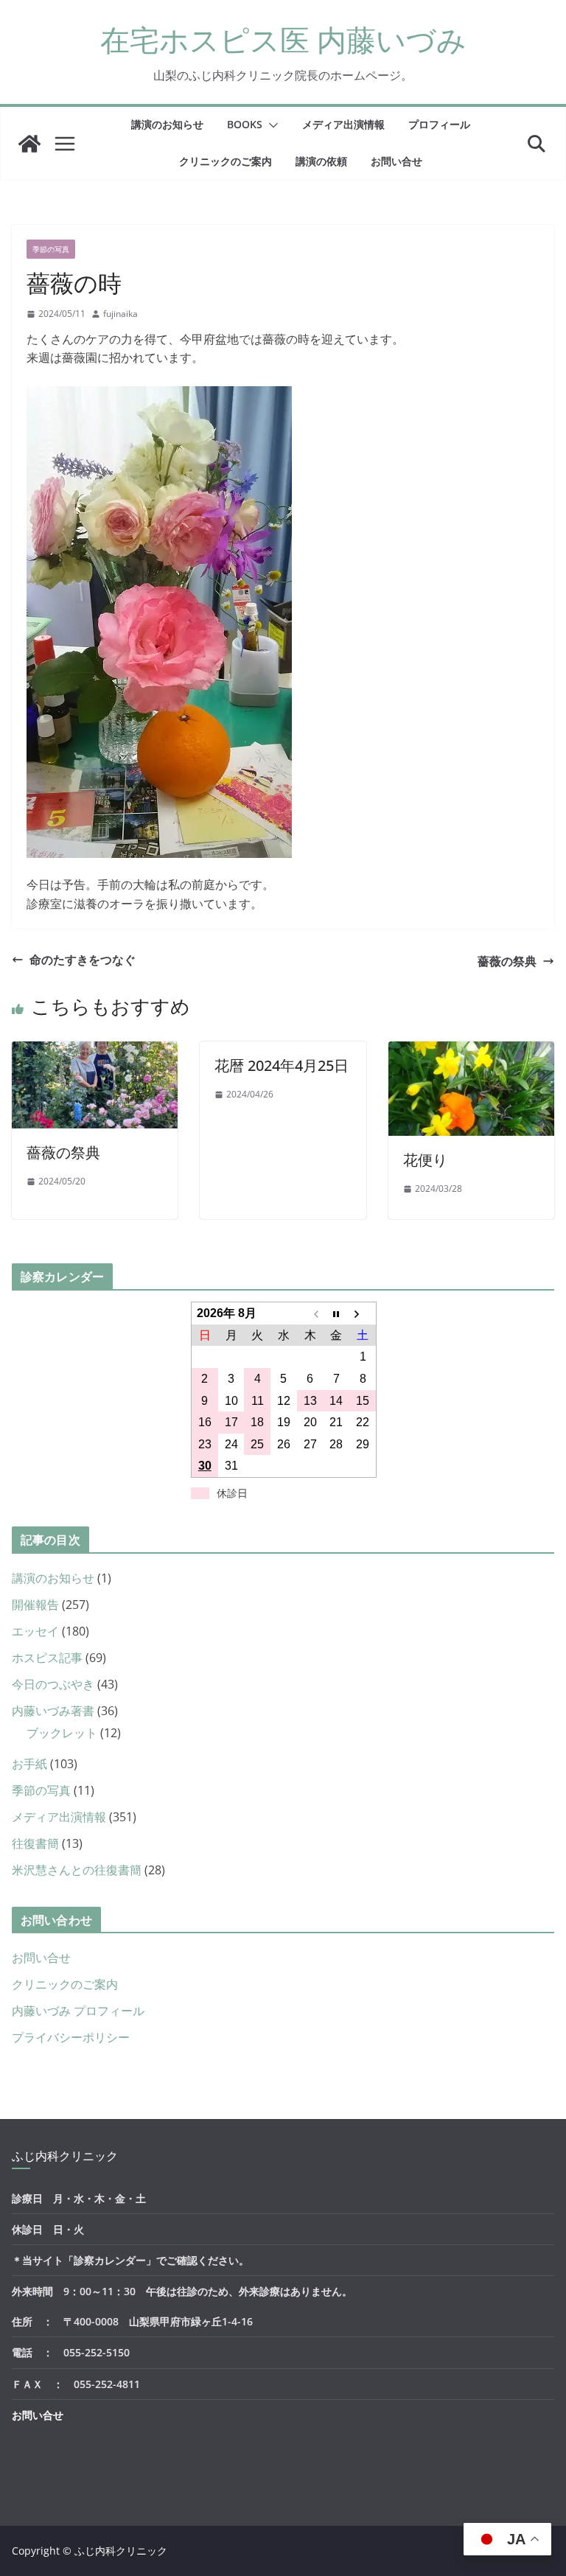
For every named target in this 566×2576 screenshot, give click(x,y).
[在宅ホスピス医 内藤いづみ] (29, 144)
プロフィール (439, 124)
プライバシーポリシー (71, 2037)
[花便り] (471, 1050)
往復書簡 (35, 1843)
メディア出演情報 (343, 124)
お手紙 (29, 1764)
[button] (270, 125)
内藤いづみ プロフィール (78, 2011)
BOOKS (245, 124)
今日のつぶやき (53, 1684)
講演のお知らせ (167, 124)
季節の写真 (51, 249)
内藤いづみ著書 (53, 1711)
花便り (425, 1160)
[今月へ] (337, 1313)
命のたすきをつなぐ (83, 960)
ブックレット (62, 1733)
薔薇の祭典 (507, 961)
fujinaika (120, 314)
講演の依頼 (321, 161)
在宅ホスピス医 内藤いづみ (283, 39)
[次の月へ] (363, 1313)
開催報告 (35, 1605)
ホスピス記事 (47, 1658)
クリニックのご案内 (226, 161)
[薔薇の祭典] (95, 1050)
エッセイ (35, 1631)
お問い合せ (396, 161)
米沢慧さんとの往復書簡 (77, 1870)
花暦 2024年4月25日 (282, 1065)
